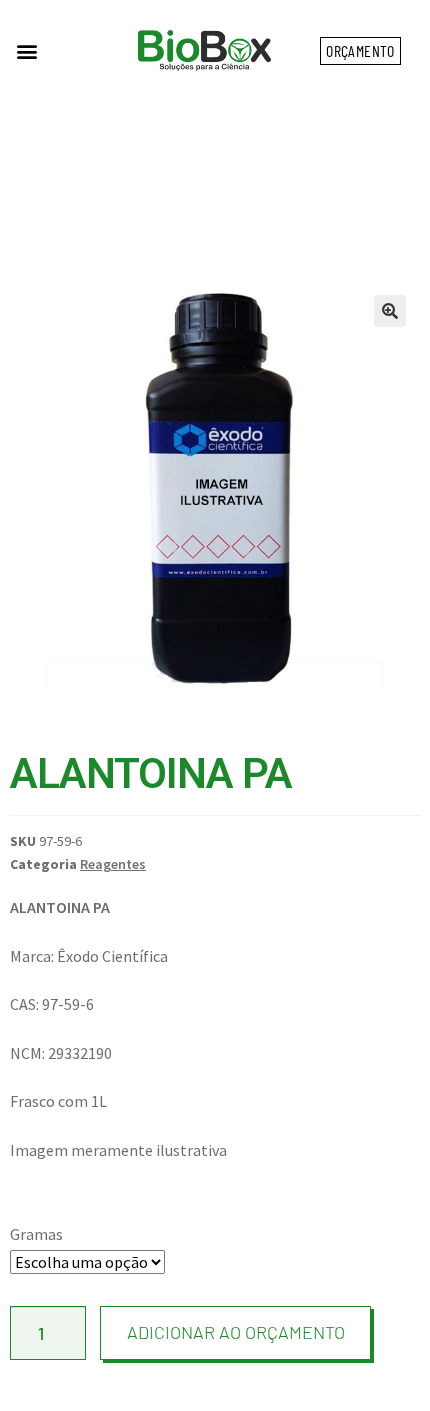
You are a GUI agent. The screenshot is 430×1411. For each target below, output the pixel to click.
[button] (26, 50)
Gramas (36, 1234)
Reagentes (113, 864)
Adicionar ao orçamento (236, 1332)
